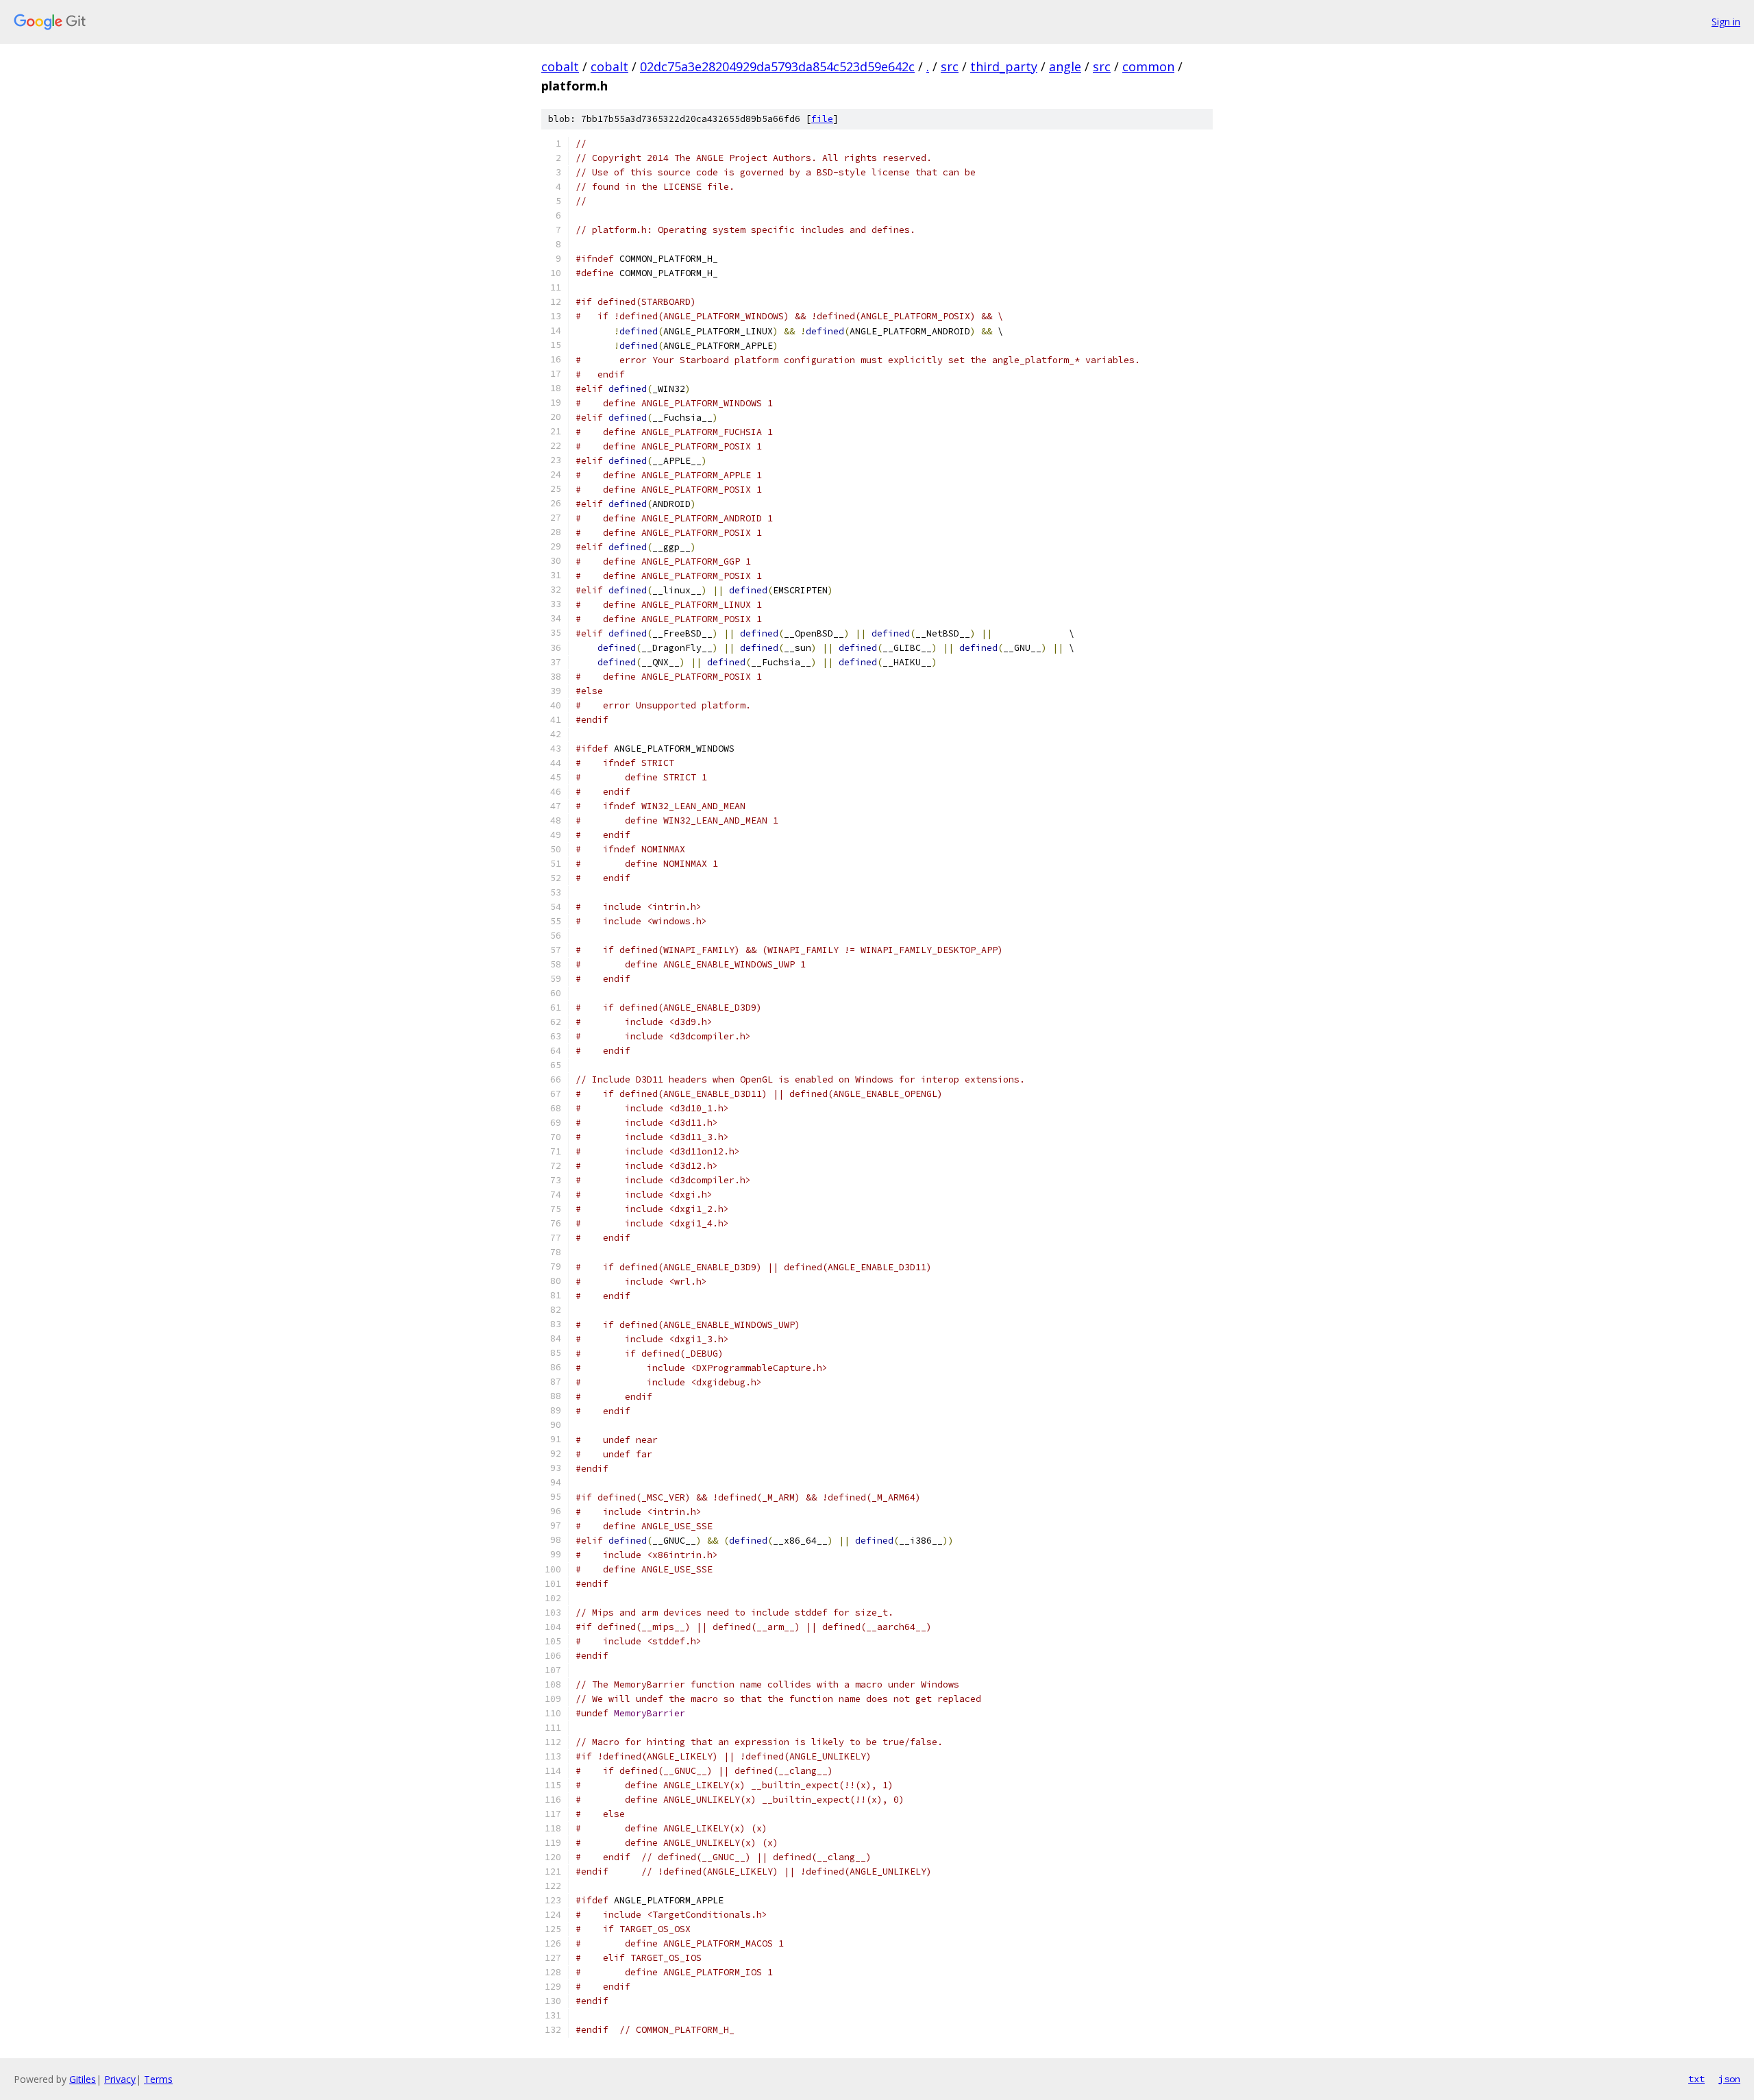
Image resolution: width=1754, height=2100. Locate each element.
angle (1065, 66)
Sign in (1726, 22)
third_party (1004, 66)
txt (1696, 2079)
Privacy (120, 2079)
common (1148, 66)
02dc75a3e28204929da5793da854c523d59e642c (777, 66)
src (950, 66)
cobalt (560, 66)
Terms (158, 2079)
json (1729, 2079)
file (822, 119)
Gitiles (83, 2079)
